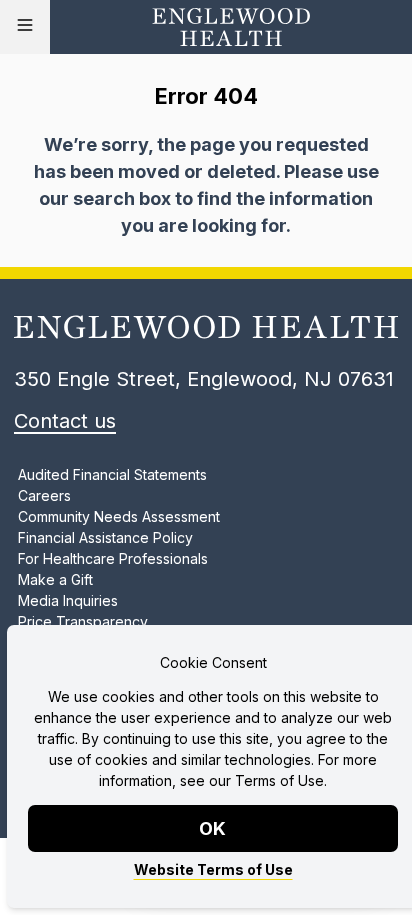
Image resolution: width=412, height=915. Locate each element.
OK (213, 828)
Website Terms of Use (213, 869)
